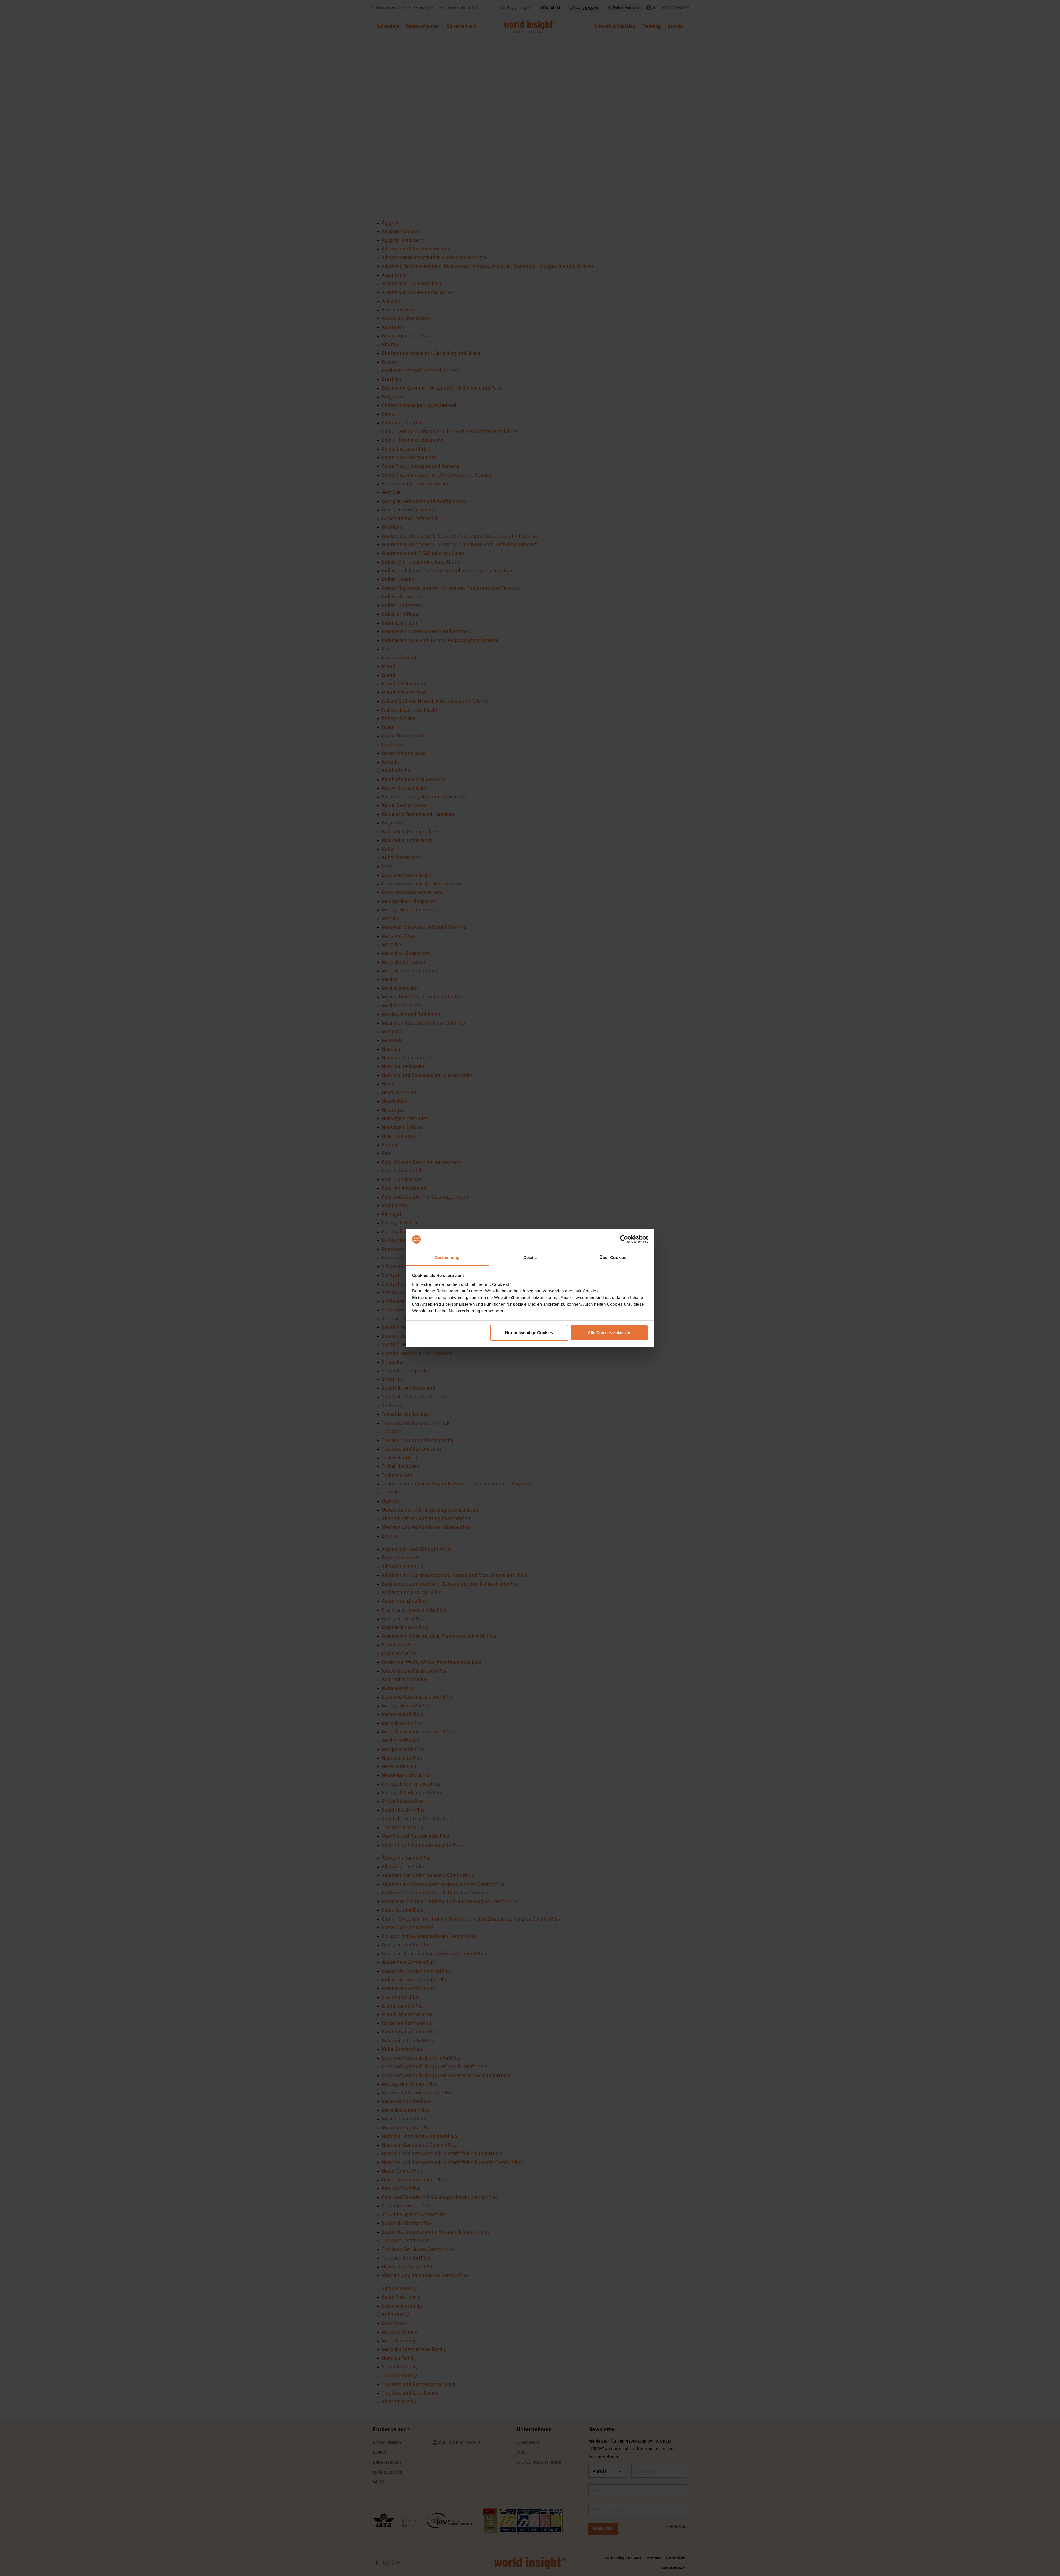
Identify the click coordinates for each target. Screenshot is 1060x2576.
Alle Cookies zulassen (609, 1333)
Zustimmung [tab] (447, 1257)
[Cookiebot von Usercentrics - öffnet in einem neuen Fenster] (624, 1239)
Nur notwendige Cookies (529, 1333)
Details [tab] (530, 1257)
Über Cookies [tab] (613, 1257)
